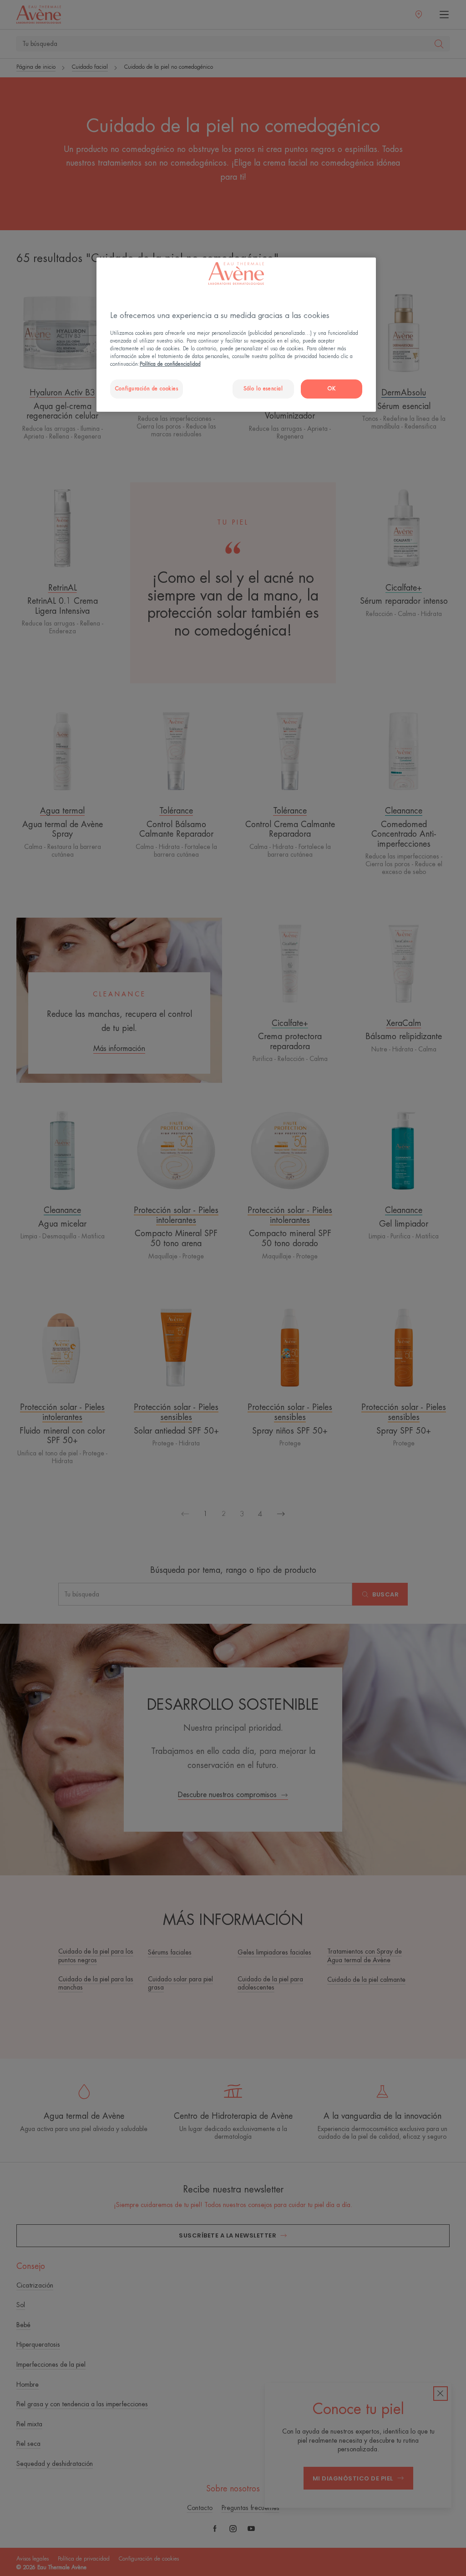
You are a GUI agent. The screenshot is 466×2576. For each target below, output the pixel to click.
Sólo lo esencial (263, 389)
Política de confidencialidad (170, 364)
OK (332, 389)
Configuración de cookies (147, 389)
